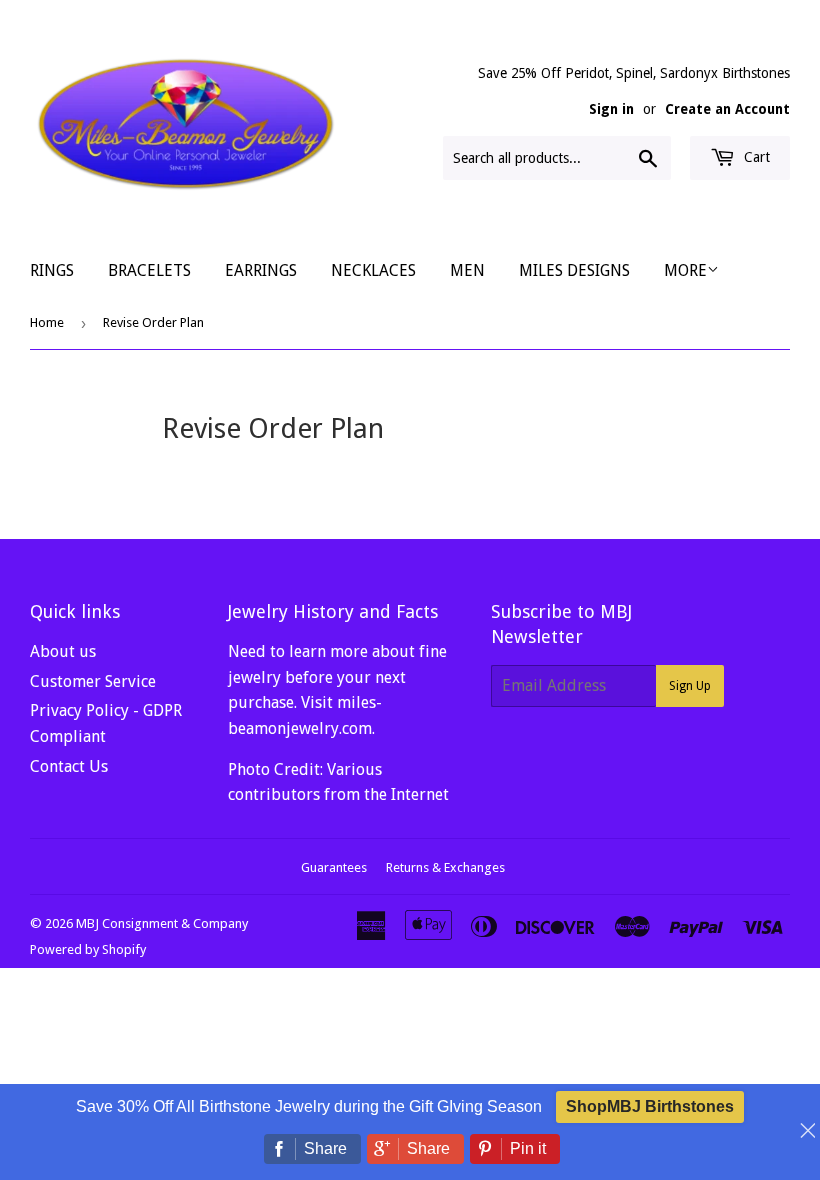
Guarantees (334, 867)
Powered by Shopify (88, 949)
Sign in (611, 109)
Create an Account (727, 109)
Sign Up (690, 686)
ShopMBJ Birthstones (650, 1106)
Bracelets (149, 270)
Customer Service (93, 681)
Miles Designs (574, 270)
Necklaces (373, 270)
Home (47, 322)
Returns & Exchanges (445, 867)
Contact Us (69, 766)
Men (467, 270)
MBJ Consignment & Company (162, 923)
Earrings (261, 270)
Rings (52, 270)
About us (63, 651)
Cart (755, 157)
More (685, 270)
